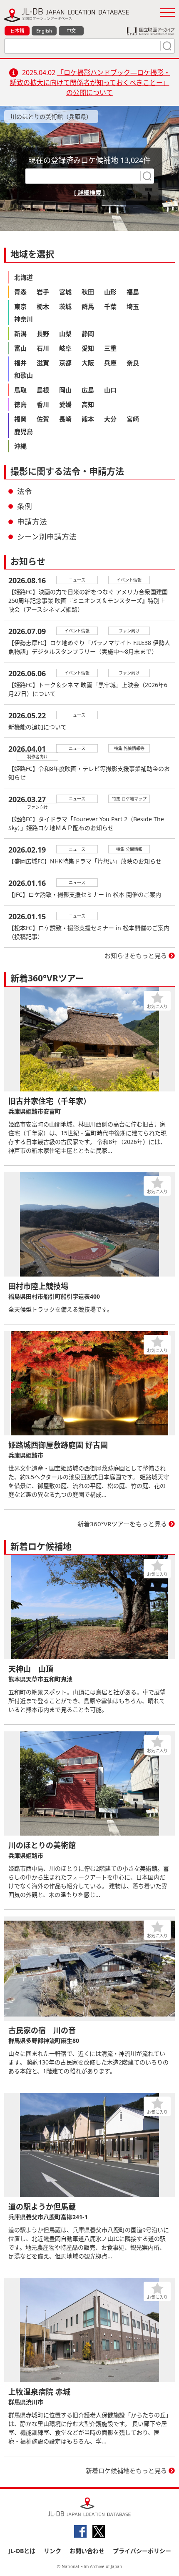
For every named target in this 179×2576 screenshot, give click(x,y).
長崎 (65, 419)
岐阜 (65, 348)
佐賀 (43, 419)
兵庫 (110, 363)
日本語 (17, 31)
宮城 (65, 292)
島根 (43, 390)
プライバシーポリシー (142, 2551)
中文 (71, 31)
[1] (166, 46)
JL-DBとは (22, 2551)
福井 (20, 363)
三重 (110, 348)
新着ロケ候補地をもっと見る (126, 2471)
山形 (110, 292)
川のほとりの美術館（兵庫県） (51, 117)
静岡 (88, 334)
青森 (20, 292)
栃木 (43, 306)
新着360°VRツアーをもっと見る (122, 1524)
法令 (25, 491)
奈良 (133, 363)
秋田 (88, 292)
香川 (43, 404)
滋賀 (43, 363)
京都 (65, 363)
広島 (88, 390)
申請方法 (32, 522)
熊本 (88, 419)
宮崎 (133, 419)
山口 (110, 390)
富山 (20, 348)
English (44, 31)
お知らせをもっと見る (136, 956)
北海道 (24, 277)
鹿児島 (24, 431)
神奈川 (24, 319)
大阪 (88, 363)
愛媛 (65, 404)
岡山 (65, 390)
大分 (110, 419)
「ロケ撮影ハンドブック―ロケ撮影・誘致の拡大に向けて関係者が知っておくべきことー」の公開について (90, 83)
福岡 (20, 419)
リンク (52, 2551)
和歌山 (24, 375)
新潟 (20, 334)
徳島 (20, 404)
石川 (43, 348)
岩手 (43, 292)
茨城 (65, 306)
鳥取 (20, 390)
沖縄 (20, 446)
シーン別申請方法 (47, 537)
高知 (88, 404)
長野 (43, 334)
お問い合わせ (87, 2551)
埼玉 (133, 306)
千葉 (110, 306)
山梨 (65, 334)
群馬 (88, 306)
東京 (20, 306)
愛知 (88, 348)
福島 (133, 292)
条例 (25, 506)
